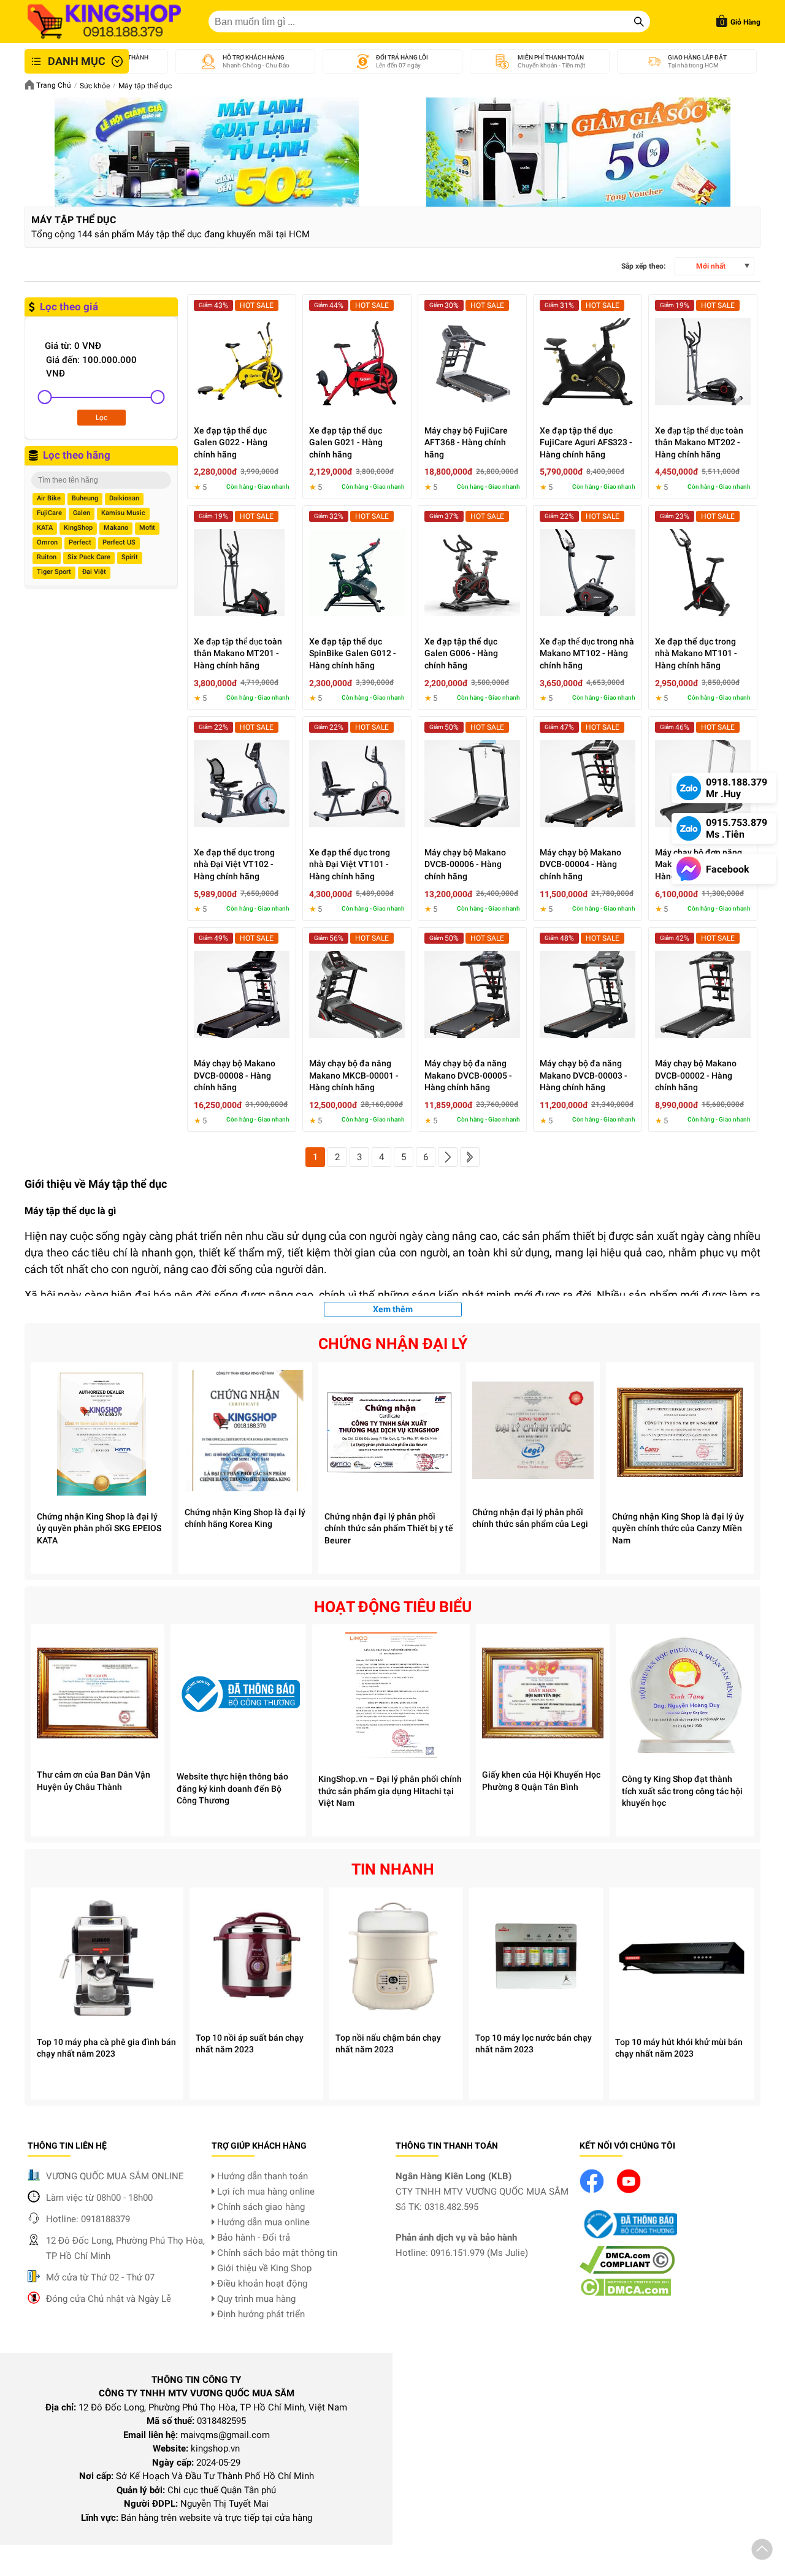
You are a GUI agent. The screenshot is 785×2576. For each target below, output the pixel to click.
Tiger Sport (54, 572)
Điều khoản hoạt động (261, 2284)
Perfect (80, 542)
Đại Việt (94, 572)
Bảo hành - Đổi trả (252, 2238)
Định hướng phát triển (260, 2314)
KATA (45, 528)
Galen (82, 513)
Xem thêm (393, 1309)
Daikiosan (124, 498)
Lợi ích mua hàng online (265, 2192)
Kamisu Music (123, 513)
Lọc (101, 418)
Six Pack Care (89, 557)
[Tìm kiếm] (639, 21)
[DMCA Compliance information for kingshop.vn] (627, 2271)
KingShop (78, 528)
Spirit (130, 557)
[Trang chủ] (104, 21)
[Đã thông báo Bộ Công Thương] (629, 2239)
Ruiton (47, 557)
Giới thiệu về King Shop (263, 2268)
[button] (762, 2551)
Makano (116, 528)
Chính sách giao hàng (260, 2207)
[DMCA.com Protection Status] (625, 2293)
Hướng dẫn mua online (262, 2222)
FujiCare (49, 513)
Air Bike (49, 498)
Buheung (85, 498)
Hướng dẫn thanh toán (261, 2176)
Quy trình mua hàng (255, 2299)
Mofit (147, 528)
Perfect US (119, 542)
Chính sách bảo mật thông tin (276, 2253)
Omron (47, 542)
